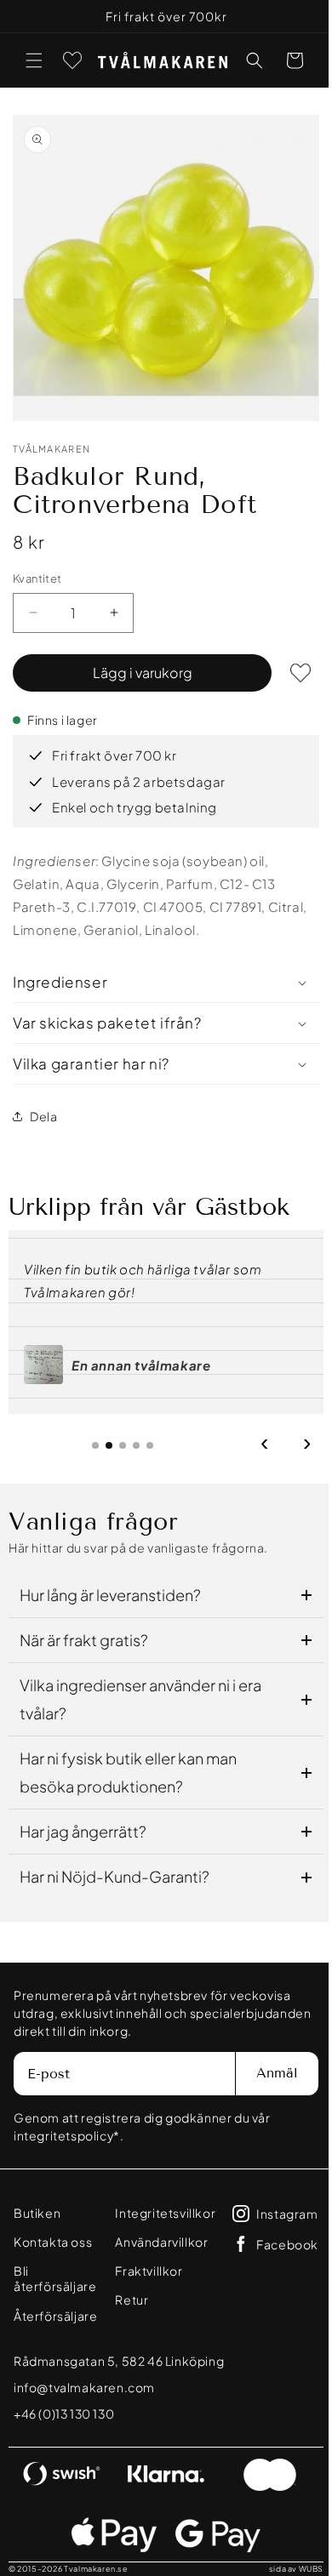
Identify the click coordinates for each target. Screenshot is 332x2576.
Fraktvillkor (202, 2258)
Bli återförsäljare (64, 2258)
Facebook (69, 2363)
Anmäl (264, 2060)
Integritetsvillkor (219, 2200)
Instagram (68, 2333)
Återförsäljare (55, 2287)
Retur (185, 2287)
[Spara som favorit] (288, 660)
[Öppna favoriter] (72, 60)
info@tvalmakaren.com (84, 2436)
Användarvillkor (215, 2229)
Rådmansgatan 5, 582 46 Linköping (119, 2409)
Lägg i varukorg (136, 660)
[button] (34, 60)
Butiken (37, 2200)
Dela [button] (43, 1103)
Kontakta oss (53, 2229)
